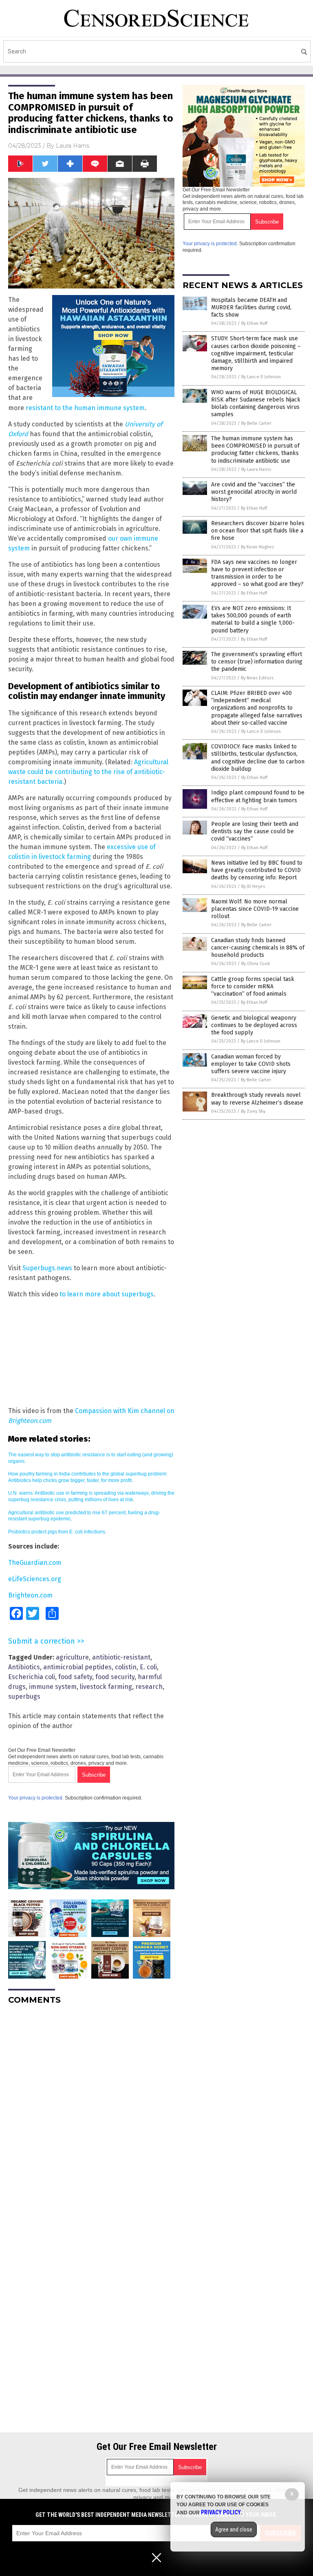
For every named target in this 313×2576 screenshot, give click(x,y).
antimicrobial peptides (77, 1667)
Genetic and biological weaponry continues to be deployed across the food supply (254, 1025)
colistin (126, 1667)
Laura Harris (73, 146)
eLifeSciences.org (35, 1579)
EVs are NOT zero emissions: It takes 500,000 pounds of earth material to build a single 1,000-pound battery (253, 619)
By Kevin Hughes (257, 547)
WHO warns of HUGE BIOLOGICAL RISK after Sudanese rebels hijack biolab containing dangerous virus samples (256, 404)
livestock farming (106, 1687)
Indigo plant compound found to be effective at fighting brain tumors (258, 796)
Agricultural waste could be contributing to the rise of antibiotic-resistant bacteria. (88, 772)
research (149, 1687)
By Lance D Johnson (261, 377)
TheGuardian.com (35, 1563)
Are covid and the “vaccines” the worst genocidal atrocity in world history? (254, 492)
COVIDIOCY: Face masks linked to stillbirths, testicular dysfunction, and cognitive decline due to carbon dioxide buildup (258, 758)
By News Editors (257, 678)
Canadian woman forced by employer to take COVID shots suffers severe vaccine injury (251, 1064)
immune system (53, 1687)
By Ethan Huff (254, 323)
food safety (75, 1677)
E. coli (148, 1667)
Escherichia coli (32, 1677)
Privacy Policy (221, 2512)
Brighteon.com (30, 1595)
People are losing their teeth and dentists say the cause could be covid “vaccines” (255, 831)
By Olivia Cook (256, 964)
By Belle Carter (256, 423)
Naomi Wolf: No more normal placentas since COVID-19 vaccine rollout (255, 909)
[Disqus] (91, 2113)
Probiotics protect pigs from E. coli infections (57, 1532)
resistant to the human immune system (85, 408)
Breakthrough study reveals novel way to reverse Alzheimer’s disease (257, 1099)
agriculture (72, 1657)
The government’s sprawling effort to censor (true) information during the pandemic (257, 662)
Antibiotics (24, 1667)
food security (115, 1677)
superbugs (24, 1696)
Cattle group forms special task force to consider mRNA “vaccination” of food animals (253, 986)
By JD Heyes (253, 886)
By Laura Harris (256, 469)
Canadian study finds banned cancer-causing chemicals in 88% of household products (258, 948)
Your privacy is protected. (36, 1798)
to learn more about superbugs (107, 1294)
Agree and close (234, 2529)
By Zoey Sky (253, 1111)
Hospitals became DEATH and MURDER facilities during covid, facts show (251, 307)
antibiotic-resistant (121, 1657)
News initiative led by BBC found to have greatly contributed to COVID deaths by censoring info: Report (257, 870)
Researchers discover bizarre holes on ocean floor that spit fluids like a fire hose (258, 531)
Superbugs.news (47, 1268)
